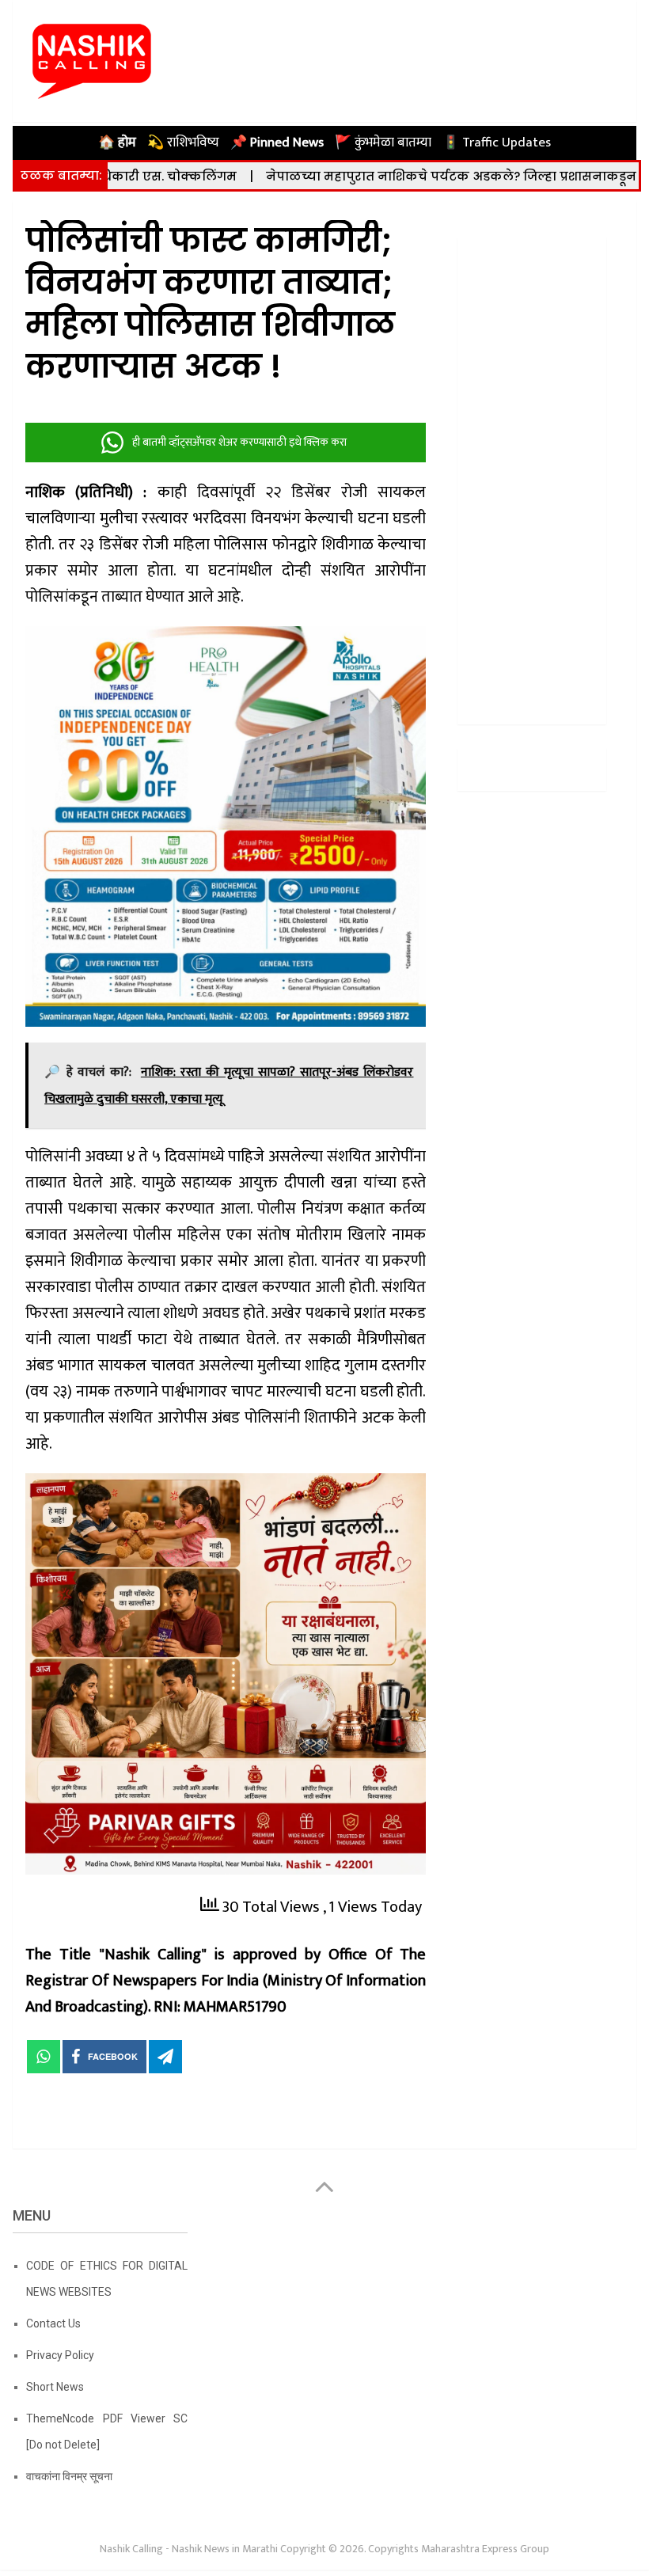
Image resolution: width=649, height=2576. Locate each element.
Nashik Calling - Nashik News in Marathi (189, 2549)
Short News (55, 2387)
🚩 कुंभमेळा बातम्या (383, 142)
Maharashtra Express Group (485, 2549)
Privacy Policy (60, 2355)
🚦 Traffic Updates (497, 142)
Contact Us (53, 2323)
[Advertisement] (532, 475)
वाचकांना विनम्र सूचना (69, 2476)
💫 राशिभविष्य (183, 142)
